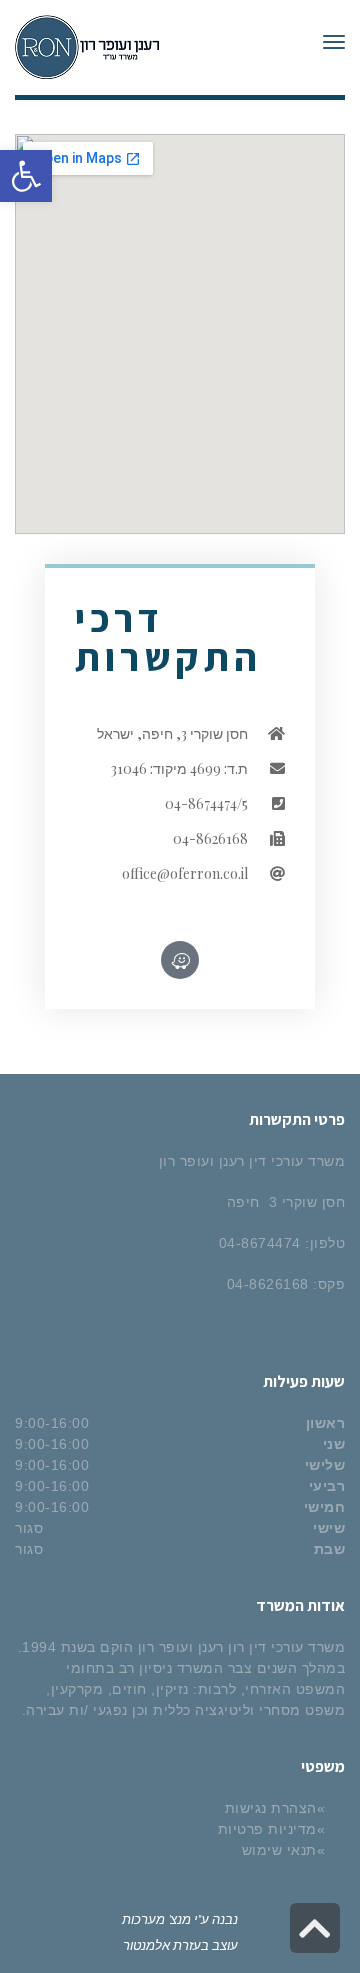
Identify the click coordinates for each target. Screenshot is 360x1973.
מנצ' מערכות (156, 1918)
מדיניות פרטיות (267, 1829)
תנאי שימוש (279, 1850)
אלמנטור (146, 1944)
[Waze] (180, 960)
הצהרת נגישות (271, 1808)
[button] (26, 176)
